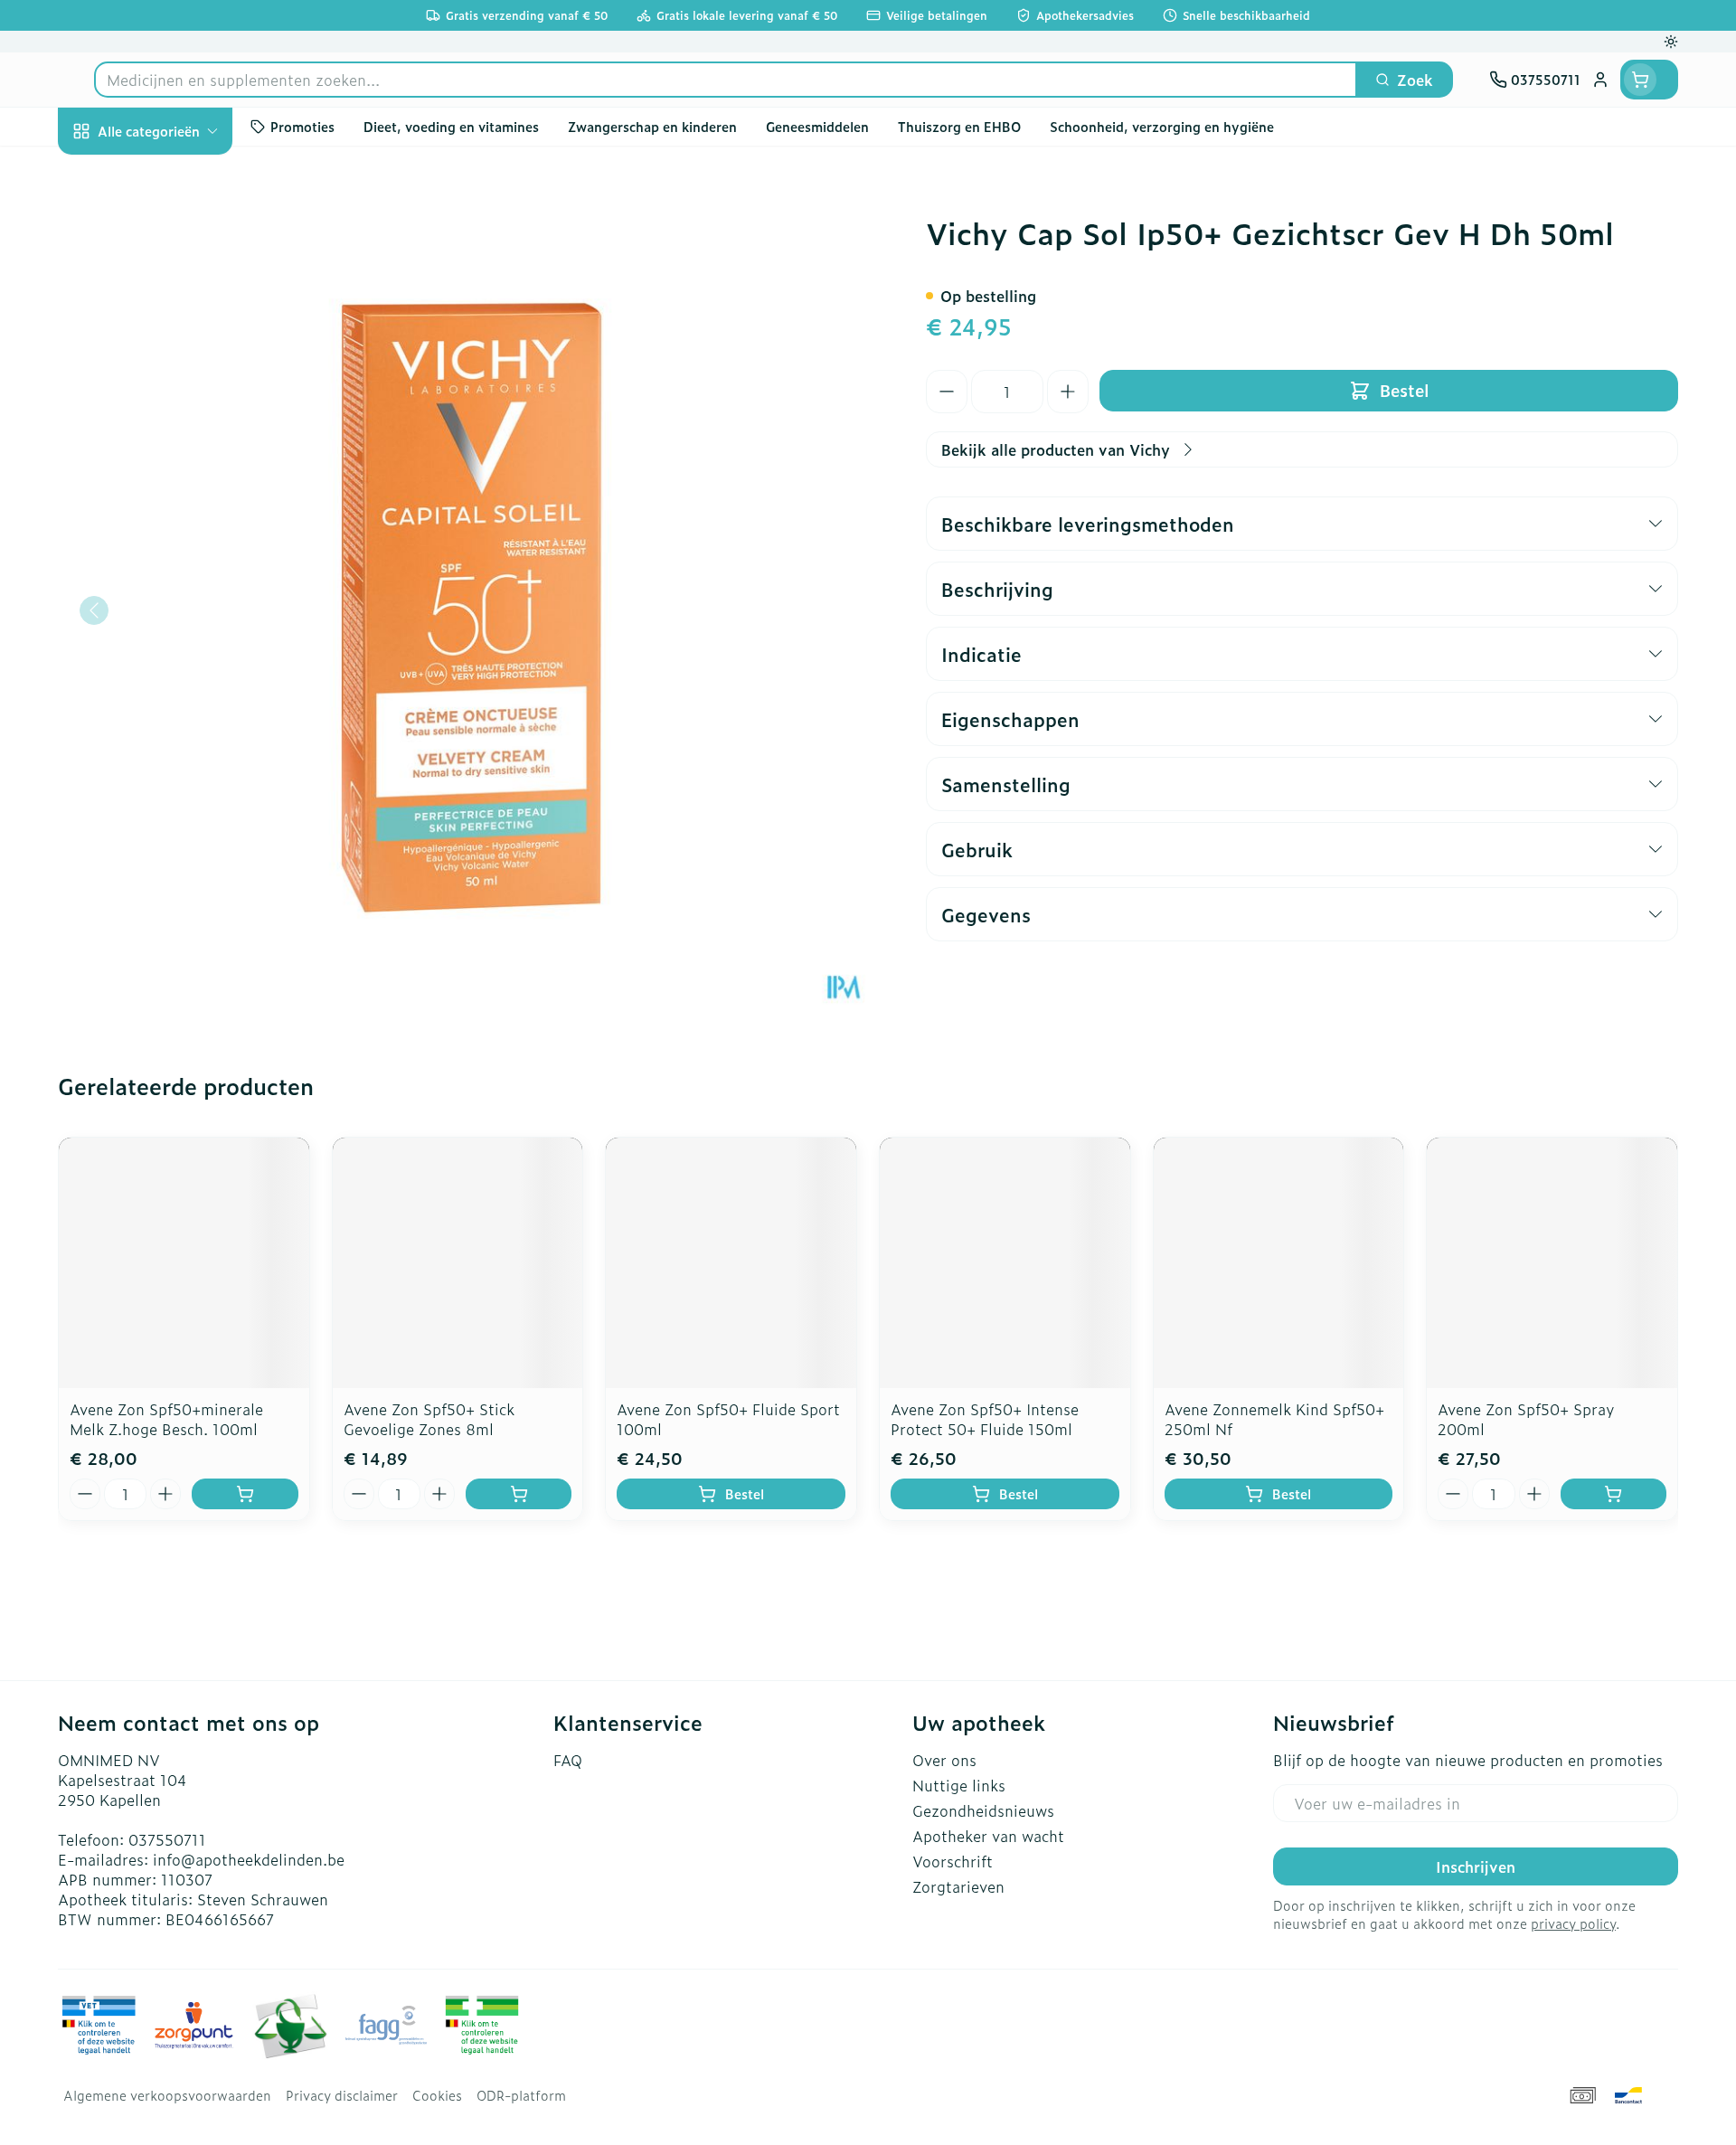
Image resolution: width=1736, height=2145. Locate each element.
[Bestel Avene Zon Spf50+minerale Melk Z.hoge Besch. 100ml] (245, 1494)
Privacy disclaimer (342, 2095)
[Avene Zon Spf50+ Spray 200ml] (1552, 1263)
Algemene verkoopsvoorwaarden (167, 2095)
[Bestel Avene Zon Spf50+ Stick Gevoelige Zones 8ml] (519, 1494)
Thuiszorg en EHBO (174, 535)
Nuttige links (959, 1785)
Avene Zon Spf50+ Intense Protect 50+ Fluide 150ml (985, 1419)
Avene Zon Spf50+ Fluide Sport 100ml (728, 1419)
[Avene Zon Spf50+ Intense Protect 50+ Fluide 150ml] (1005, 1263)
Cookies (437, 2095)
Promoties (109, 173)
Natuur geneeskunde (174, 485)
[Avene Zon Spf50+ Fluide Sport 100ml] (731, 1263)
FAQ (568, 1760)
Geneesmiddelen (174, 636)
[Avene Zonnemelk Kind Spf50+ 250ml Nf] (1279, 1263)
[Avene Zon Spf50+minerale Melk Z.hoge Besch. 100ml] (184, 1263)
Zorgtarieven (958, 1886)
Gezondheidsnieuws (983, 1810)
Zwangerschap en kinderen (174, 377)
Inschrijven (1476, 1866)
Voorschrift (953, 1861)
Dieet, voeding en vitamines (174, 312)
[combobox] (726, 80)
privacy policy (1573, 1923)
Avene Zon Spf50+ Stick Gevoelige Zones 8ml (429, 1419)
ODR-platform (521, 2095)
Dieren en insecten (174, 585)
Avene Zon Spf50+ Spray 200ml (1526, 1419)
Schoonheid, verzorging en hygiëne (174, 238)
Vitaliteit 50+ (174, 434)
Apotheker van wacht (988, 1836)
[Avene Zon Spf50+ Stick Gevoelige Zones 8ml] (458, 1263)
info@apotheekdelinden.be (249, 1859)
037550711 (167, 1839)
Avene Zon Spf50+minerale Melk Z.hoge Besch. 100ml (166, 1419)
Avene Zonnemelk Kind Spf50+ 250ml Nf (1274, 1419)
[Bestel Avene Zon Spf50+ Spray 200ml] (1613, 1494)
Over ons (944, 1760)
